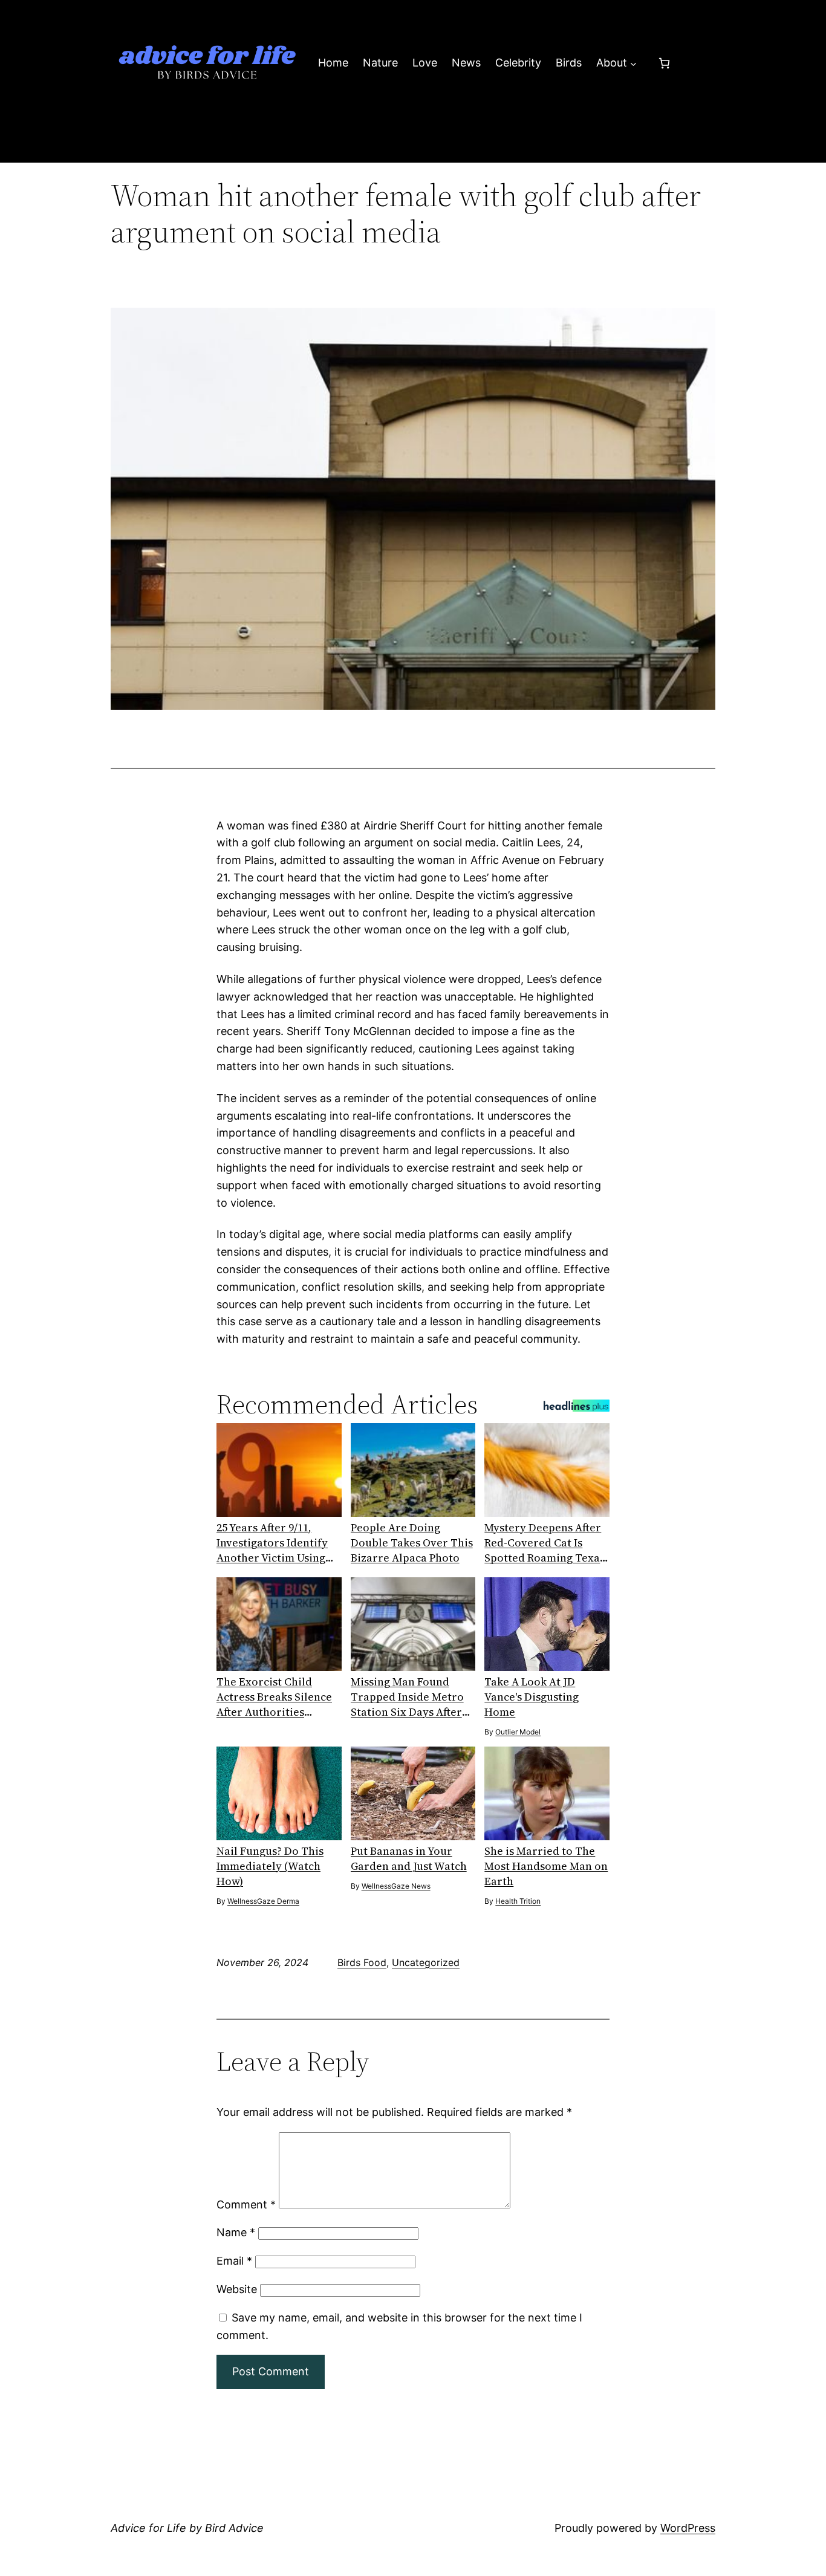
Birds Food (362, 1962)
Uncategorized (426, 1962)
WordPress (688, 2528)
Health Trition (518, 1901)
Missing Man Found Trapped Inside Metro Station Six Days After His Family (407, 1697)
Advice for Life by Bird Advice (187, 2528)
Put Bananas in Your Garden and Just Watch (409, 1858)
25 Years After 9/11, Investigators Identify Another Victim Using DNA (272, 1543)
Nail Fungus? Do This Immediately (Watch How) (270, 1866)
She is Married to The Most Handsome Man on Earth (546, 1866)
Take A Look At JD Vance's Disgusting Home (532, 1697)
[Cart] (664, 63)
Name (236, 2232)
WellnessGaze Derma (263, 1901)
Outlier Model (518, 1732)
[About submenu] (633, 63)
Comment (246, 2205)
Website (237, 2289)
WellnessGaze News (396, 1886)
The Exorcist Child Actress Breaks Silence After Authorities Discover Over (274, 1697)
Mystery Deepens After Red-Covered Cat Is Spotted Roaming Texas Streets (545, 1543)
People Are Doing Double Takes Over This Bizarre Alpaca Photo (412, 1543)
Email (234, 2261)
